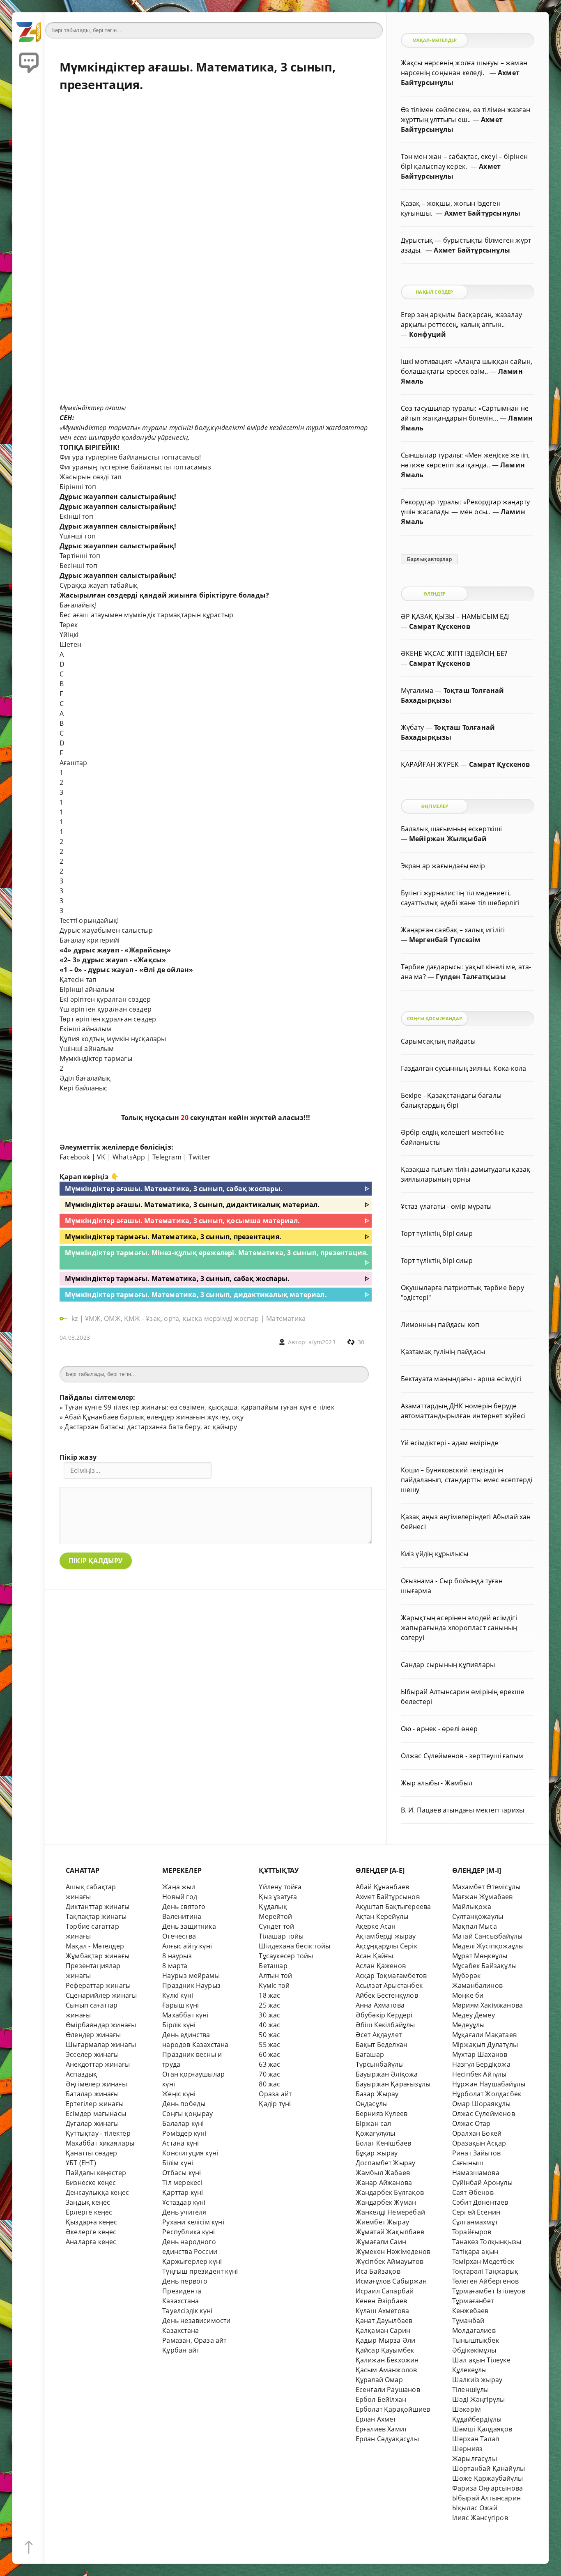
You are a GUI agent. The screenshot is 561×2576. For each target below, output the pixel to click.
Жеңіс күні (179, 2094)
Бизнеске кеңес (91, 2183)
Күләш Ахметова (383, 2311)
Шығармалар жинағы (101, 2045)
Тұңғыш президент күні (200, 2271)
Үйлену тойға (280, 1887)
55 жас (269, 2045)
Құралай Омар (379, 2380)
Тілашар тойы (281, 1936)
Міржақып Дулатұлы (485, 2045)
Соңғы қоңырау (188, 2114)
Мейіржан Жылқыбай (448, 839)
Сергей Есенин (476, 2212)
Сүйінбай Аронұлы (482, 2183)
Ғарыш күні (180, 2005)
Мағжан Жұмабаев (483, 1897)
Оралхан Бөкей (477, 2133)
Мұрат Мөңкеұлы (480, 1956)
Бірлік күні (179, 2025)
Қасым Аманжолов (386, 2370)
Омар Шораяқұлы (482, 2104)
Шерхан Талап (476, 2439)
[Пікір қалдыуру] (29, 62)
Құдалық (273, 1907)
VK (101, 1157)
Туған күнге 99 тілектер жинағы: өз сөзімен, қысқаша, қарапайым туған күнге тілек (199, 1407)
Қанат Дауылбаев (384, 2321)
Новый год (180, 1897)
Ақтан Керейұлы (382, 1916)
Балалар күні (183, 2123)
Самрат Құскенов (440, 626)
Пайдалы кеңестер (96, 2173)
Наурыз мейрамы (191, 1976)
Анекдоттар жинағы (98, 2064)
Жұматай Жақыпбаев (390, 2232)
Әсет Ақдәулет (379, 2035)
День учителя (184, 2212)
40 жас (269, 2025)
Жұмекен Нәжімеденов (393, 2252)
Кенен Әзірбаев (382, 2301)
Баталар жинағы (92, 2094)
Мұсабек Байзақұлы (484, 1966)
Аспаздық (82, 2074)
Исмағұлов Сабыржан (391, 2281)
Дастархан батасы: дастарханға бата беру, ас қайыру (151, 1427)
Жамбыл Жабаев (383, 2173)
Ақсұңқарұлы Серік (386, 1946)
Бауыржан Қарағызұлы (393, 2084)
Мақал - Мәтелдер (95, 1946)
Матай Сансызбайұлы (487, 1936)
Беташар (273, 1966)
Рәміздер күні (184, 2133)
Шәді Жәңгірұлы (479, 2399)
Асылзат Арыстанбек (389, 1985)
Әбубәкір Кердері (384, 2015)
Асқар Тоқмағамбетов (391, 1976)
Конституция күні (190, 2153)
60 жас (269, 2054)
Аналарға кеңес (91, 2242)
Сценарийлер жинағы (101, 1995)
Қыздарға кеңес (92, 2222)
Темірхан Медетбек (483, 2261)
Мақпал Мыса (475, 1926)
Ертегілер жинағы (95, 2104)
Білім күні (178, 2163)
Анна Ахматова (380, 2005)
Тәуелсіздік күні (187, 2311)
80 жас (269, 2084)
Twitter (200, 1157)
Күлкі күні (178, 1995)
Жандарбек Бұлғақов (390, 2192)
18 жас (269, 1995)
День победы (184, 2104)
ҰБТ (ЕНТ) (81, 2163)
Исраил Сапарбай (385, 2291)
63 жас (269, 2064)
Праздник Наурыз (191, 1985)
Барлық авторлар (429, 559)
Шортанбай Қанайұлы (489, 2468)
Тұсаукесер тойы (286, 1956)
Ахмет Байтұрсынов (388, 1897)
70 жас (269, 2074)
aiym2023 (322, 1342)
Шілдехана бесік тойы (294, 1946)
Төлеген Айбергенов (485, 2281)
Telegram (167, 1157)
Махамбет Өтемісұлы (486, 1887)
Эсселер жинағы (92, 2054)
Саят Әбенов (473, 2192)
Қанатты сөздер (92, 2153)
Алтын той (275, 1976)
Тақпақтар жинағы (96, 1916)
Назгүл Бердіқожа (481, 2064)
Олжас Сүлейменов (484, 2114)
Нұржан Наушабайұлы (489, 2084)
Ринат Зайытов (477, 2153)
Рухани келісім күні (193, 2222)
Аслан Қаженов (381, 1966)
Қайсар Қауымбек (385, 2350)
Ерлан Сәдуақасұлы (387, 2439)
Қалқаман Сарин (383, 2330)
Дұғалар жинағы (92, 2123)
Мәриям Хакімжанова (487, 2005)
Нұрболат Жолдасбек (487, 2094)
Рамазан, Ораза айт (194, 2340)
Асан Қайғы (375, 1956)
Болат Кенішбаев (384, 2143)
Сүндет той (276, 1926)
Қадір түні (275, 2104)
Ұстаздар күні (184, 2202)
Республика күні (189, 2232)
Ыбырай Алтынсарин (486, 2498)
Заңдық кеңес (88, 2202)
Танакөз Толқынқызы (487, 2242)
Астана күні (180, 2143)
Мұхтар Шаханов (480, 2054)
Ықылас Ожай (475, 2508)
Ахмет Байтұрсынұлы (482, 213)
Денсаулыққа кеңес (97, 2192)
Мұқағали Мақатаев (484, 2035)
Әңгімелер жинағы (96, 2084)
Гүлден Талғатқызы (471, 977)
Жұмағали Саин (381, 2242)
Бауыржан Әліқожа (387, 2074)
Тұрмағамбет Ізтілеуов (489, 2291)
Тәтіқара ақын (475, 2252)
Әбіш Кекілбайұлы (385, 2025)
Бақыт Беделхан (382, 2045)
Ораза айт (275, 2094)
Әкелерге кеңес (91, 2232)
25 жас (269, 2005)
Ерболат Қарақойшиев (393, 2409)
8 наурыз (177, 1956)
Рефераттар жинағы (98, 1985)
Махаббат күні (185, 2015)
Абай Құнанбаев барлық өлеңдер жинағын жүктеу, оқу (154, 1417)
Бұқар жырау (377, 2153)
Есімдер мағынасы (96, 2114)
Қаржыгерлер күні (192, 2261)
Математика (286, 1318)
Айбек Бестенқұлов (387, 1995)
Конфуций (428, 334)
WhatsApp (129, 1157)
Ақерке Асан (376, 1926)
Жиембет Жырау (383, 2222)
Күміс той (274, 1985)
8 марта (175, 1966)
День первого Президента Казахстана (185, 2291)
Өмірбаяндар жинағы (101, 2025)
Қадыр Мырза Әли (386, 2340)
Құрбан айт (181, 2350)
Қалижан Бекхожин (387, 2360)
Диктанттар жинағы (98, 1907)
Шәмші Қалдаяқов (482, 2429)
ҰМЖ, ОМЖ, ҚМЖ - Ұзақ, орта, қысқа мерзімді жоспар (172, 1318)
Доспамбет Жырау (386, 2163)
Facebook (75, 1157)
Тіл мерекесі (182, 2183)
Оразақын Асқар (479, 2143)
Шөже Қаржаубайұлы (487, 2478)
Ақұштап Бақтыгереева (393, 1907)
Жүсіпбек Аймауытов (390, 2261)
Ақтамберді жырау (386, 1936)
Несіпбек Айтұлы (479, 2074)
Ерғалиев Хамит (382, 2429)
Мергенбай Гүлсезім (445, 940)
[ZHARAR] (29, 29)
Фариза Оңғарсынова (487, 2488)
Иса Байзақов (378, 2271)
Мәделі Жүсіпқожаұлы (488, 1946)
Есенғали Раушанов (388, 2390)
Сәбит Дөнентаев (480, 2202)
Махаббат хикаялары (100, 2143)
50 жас (269, 2035)
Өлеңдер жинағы (93, 2035)
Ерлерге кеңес (89, 2212)
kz (76, 1318)
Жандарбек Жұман (386, 2202)
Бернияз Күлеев (382, 2114)
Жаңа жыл (179, 1887)
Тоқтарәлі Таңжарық (485, 2271)
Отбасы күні (182, 2173)
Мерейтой (275, 1916)
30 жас (269, 2015)
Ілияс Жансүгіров (480, 2518)
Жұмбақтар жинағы (98, 1956)
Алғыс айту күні (187, 1946)
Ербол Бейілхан (381, 2399)
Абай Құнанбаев (383, 1887)
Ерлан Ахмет (376, 2419)
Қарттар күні (183, 2192)
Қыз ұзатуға (278, 1897)
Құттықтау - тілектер (98, 2133)
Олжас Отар (471, 2123)
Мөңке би (468, 1995)
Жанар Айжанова (384, 2183)
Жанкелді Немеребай (390, 2212)
